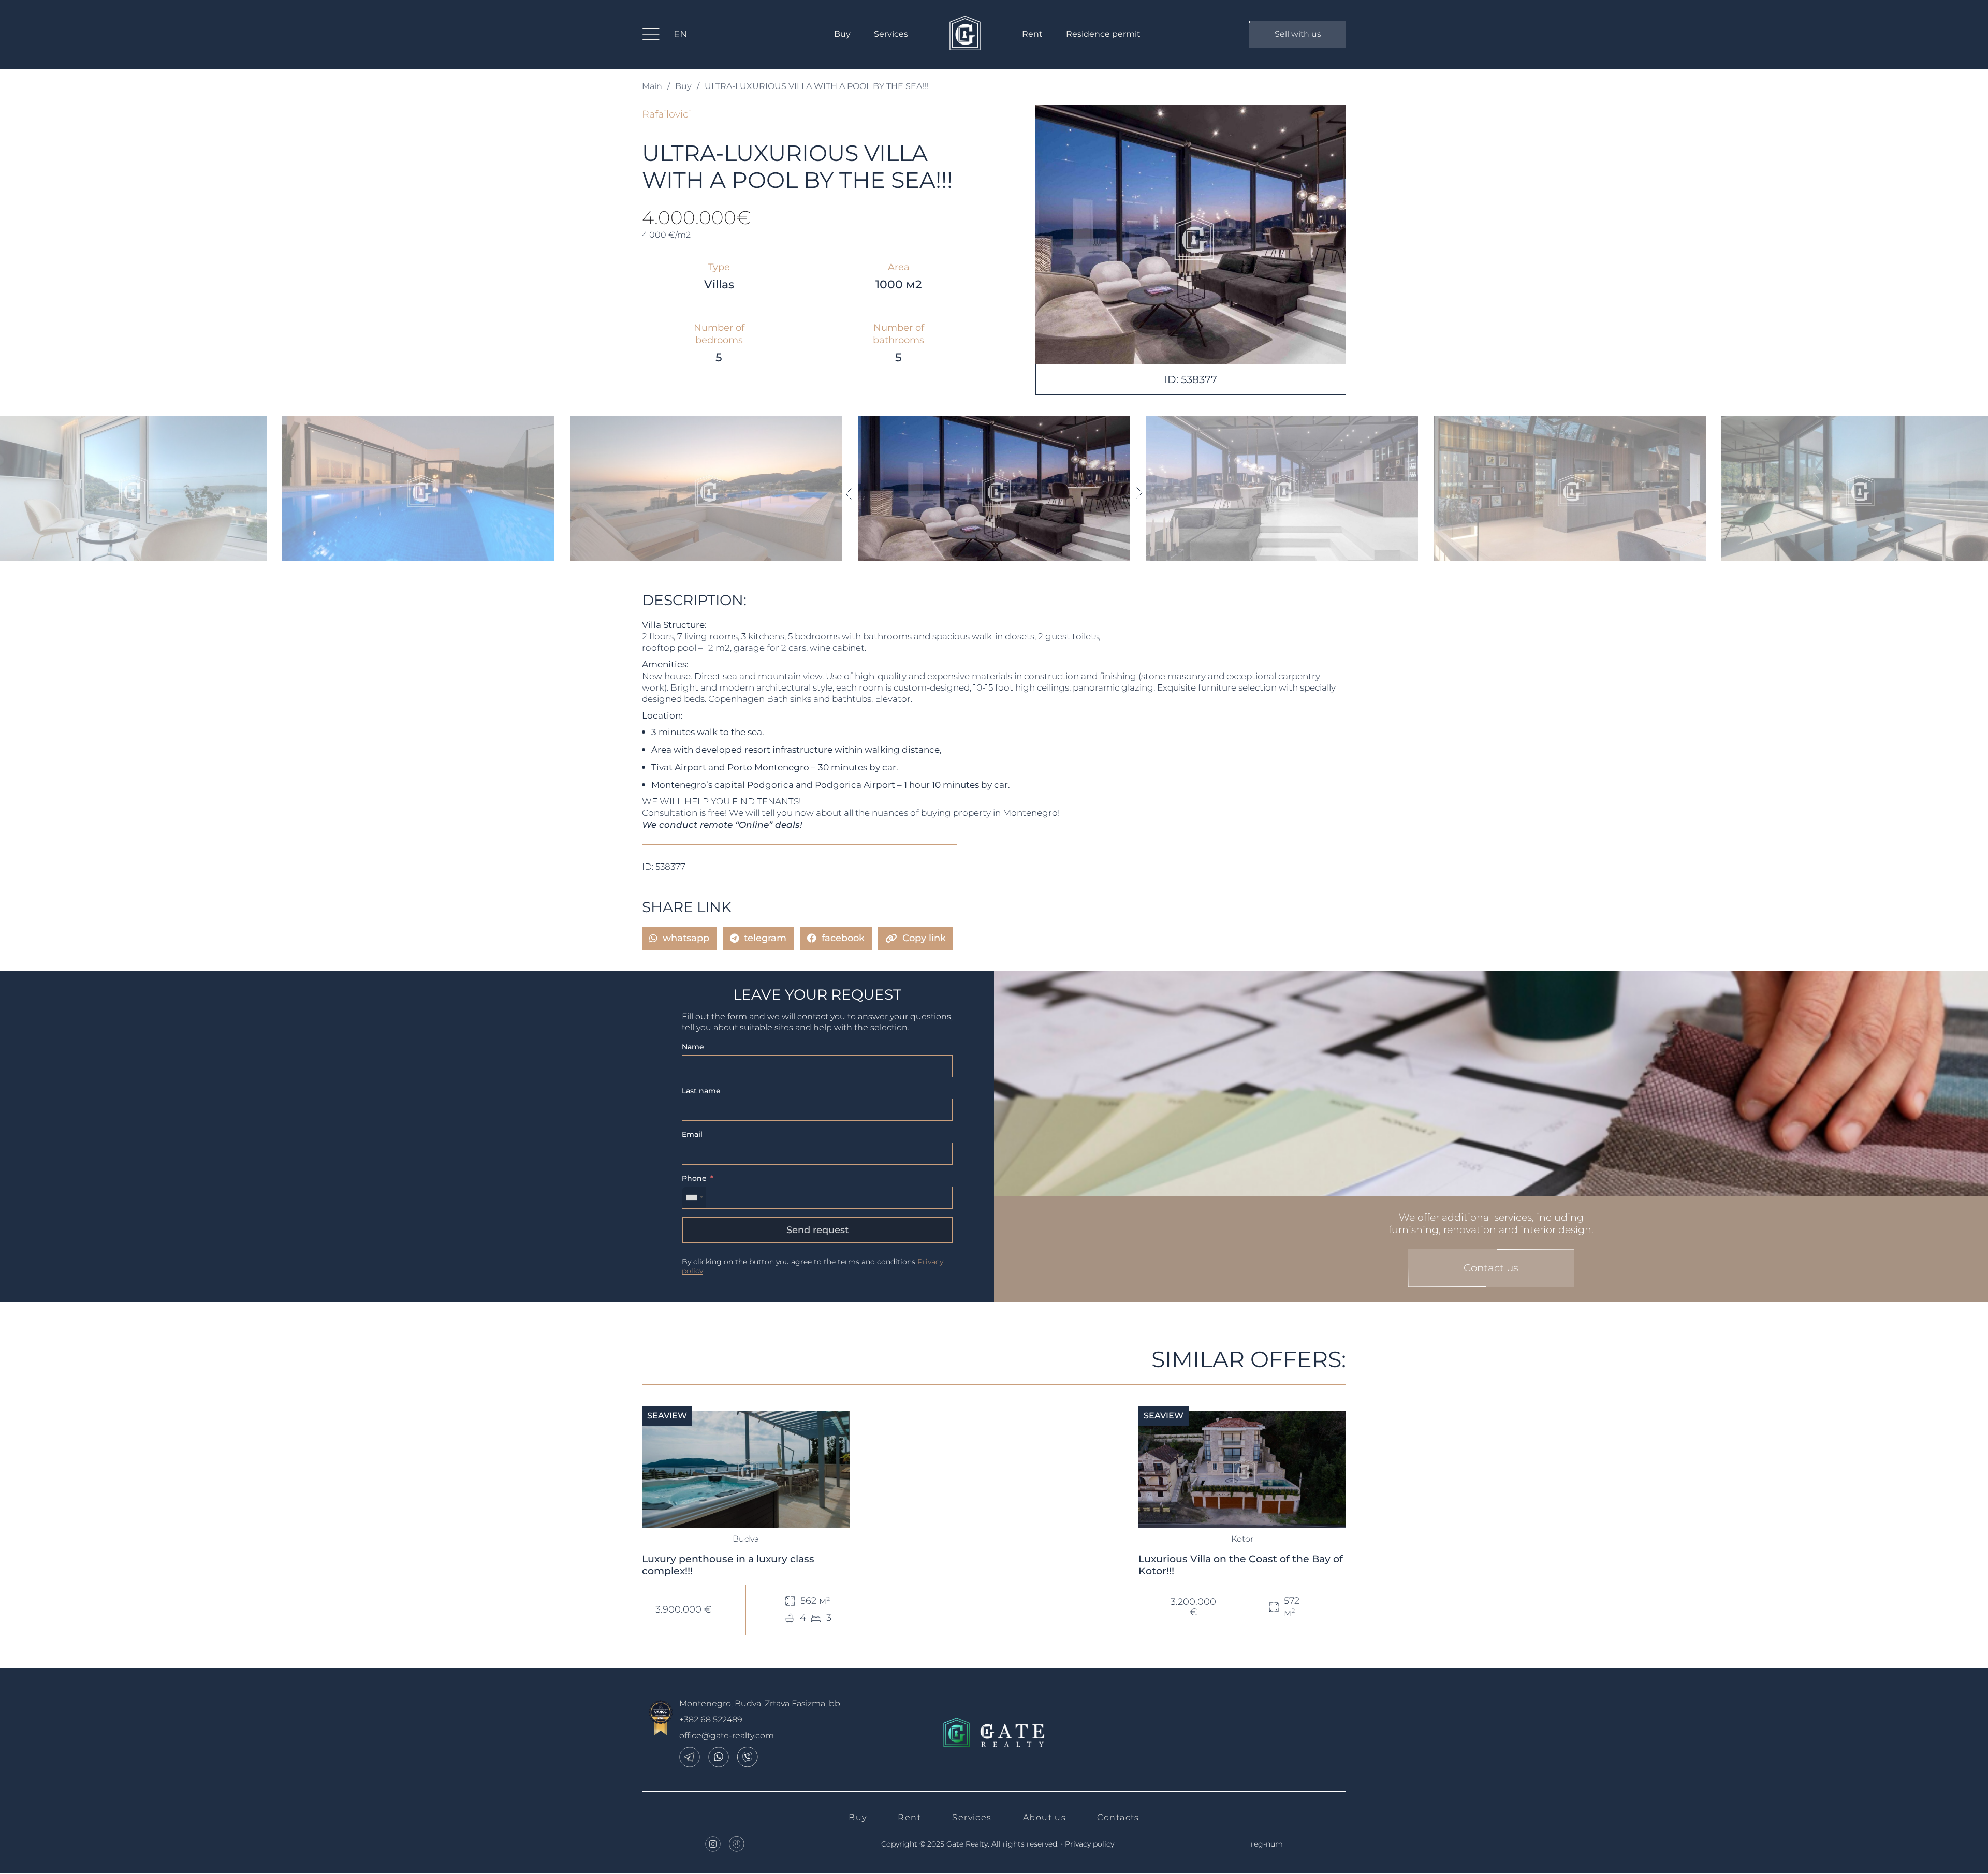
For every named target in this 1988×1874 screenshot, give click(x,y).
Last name (701, 1091)
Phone (694, 1178)
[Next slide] (1140, 493)
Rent (1032, 34)
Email (692, 1134)
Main (652, 86)
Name (693, 1047)
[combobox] (694, 1198)
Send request (817, 1230)
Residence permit (1103, 34)
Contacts (1118, 1817)
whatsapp (686, 938)
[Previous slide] (848, 493)
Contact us (1491, 1268)
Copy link (924, 938)
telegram (765, 938)
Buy (842, 34)
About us (1045, 1817)
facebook (843, 938)
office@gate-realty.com (727, 1736)
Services (891, 34)
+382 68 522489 (711, 1719)
